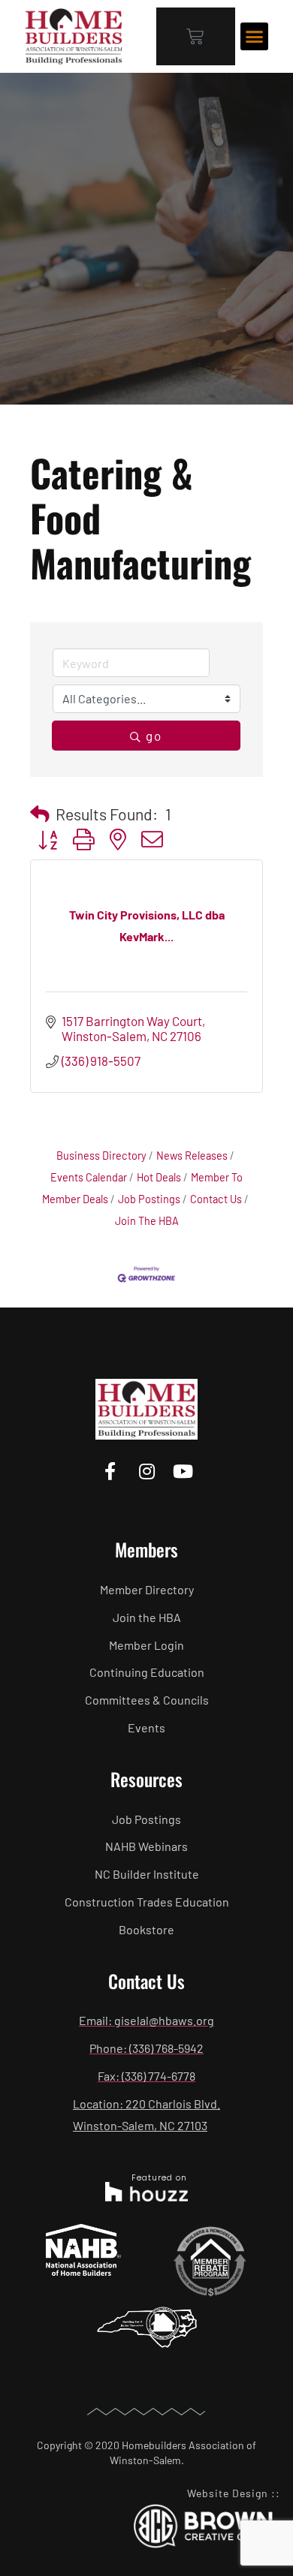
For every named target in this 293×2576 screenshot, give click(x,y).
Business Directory (101, 1156)
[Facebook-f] (110, 1471)
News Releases (192, 1156)
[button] (255, 37)
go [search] (154, 736)
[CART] (196, 36)
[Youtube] (183, 1471)
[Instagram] (146, 1471)
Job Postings (149, 1199)
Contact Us (216, 1199)
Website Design (228, 2493)
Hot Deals (159, 1177)
